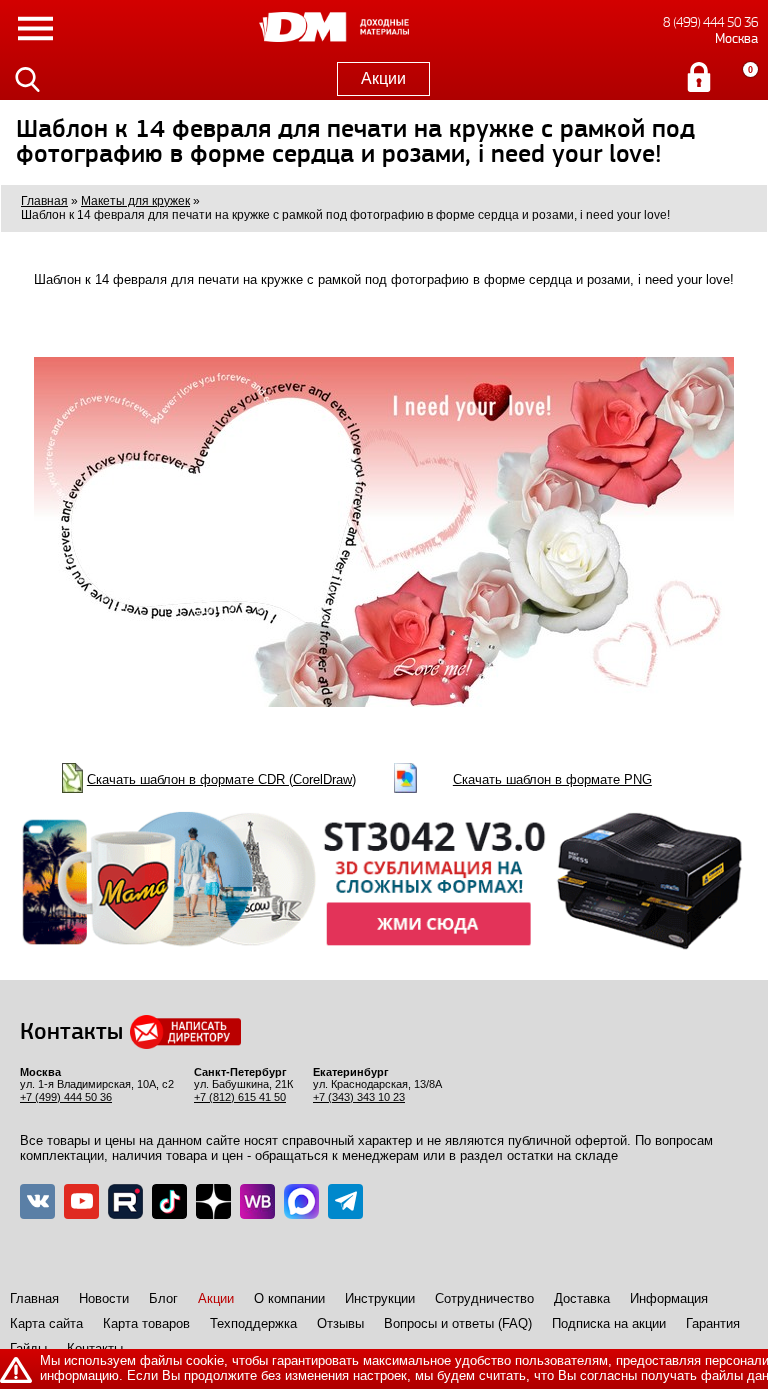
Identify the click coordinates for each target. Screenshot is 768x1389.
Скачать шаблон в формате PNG (552, 779)
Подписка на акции (609, 1323)
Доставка (582, 1298)
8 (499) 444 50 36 (710, 22)
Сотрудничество (484, 1298)
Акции (383, 78)
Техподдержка (253, 1323)
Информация (669, 1298)
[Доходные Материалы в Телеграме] (345, 1201)
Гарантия (713, 1323)
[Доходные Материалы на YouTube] (81, 1201)
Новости (104, 1298)
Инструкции (380, 1298)
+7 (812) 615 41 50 (240, 1097)
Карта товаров (146, 1323)
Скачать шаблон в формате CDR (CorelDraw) (221, 779)
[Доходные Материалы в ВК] (37, 1201)
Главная (34, 1298)
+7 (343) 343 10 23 (359, 1097)
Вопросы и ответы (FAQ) (458, 1323)
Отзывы (340, 1323)
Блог (163, 1298)
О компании (289, 1298)
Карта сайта (46, 1323)
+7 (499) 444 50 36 (66, 1097)
